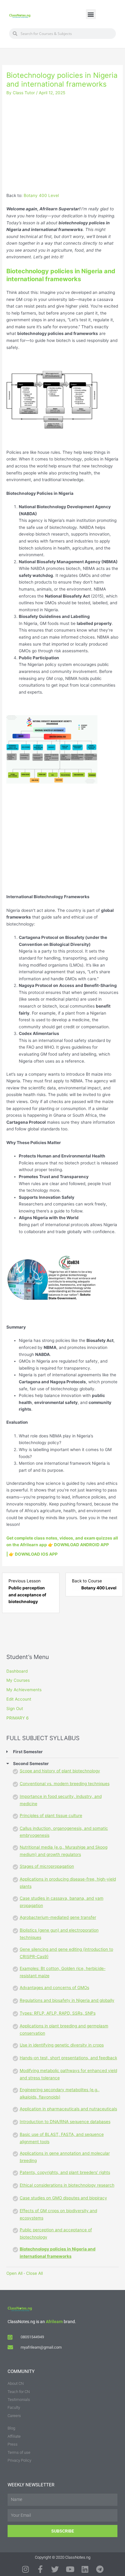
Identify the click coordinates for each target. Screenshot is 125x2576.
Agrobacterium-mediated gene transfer (58, 1917)
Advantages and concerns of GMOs (54, 1988)
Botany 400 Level (41, 195)
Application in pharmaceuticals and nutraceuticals (68, 2109)
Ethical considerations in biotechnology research (67, 2185)
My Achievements (24, 1690)
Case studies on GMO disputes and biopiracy (63, 2198)
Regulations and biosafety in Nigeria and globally (67, 2000)
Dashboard (17, 1671)
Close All (34, 2273)
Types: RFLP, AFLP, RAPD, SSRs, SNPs (58, 2013)
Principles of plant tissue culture (51, 1816)
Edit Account (19, 1699)
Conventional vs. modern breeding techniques (65, 1784)
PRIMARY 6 (18, 1718)
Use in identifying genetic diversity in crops (62, 2045)
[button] (91, 14)
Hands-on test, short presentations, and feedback (68, 2058)
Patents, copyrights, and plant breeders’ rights (65, 2172)
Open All (14, 2273)
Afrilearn (54, 2322)
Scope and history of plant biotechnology (60, 1771)
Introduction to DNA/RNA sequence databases (65, 2122)
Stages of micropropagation (47, 1866)
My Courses (18, 1680)
